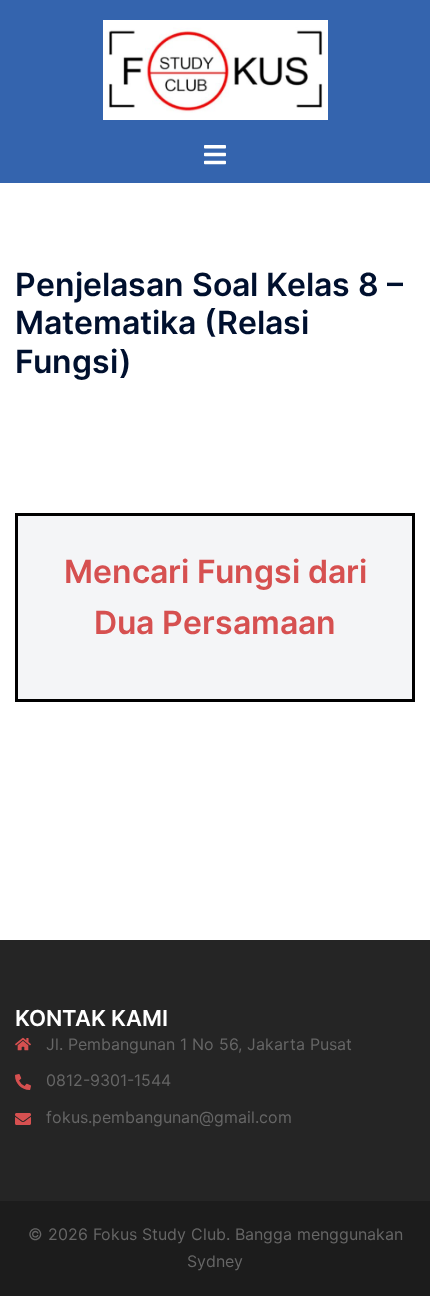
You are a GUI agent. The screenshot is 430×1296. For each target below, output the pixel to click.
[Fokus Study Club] (215, 68)
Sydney (215, 1261)
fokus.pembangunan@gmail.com (169, 1117)
